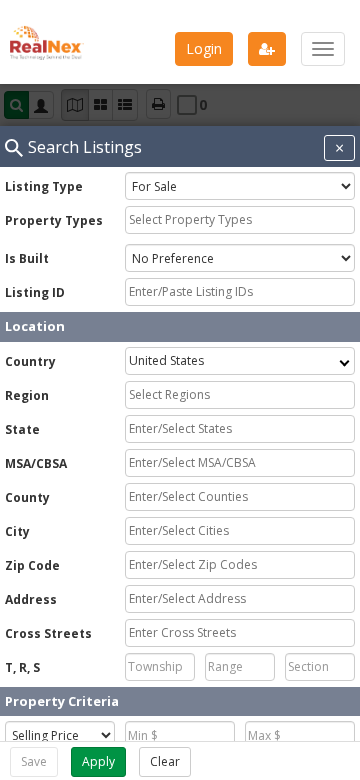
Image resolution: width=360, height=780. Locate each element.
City (17, 531)
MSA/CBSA (36, 463)
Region (27, 395)
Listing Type (44, 186)
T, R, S (22, 667)
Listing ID (35, 292)
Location (35, 326)
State (22, 429)
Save (34, 761)
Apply (98, 761)
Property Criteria (62, 701)
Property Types (54, 220)
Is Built (27, 258)
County (27, 497)
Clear (165, 761)
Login (204, 48)
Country (30, 361)
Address (31, 599)
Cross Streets (48, 633)
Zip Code (32, 565)
